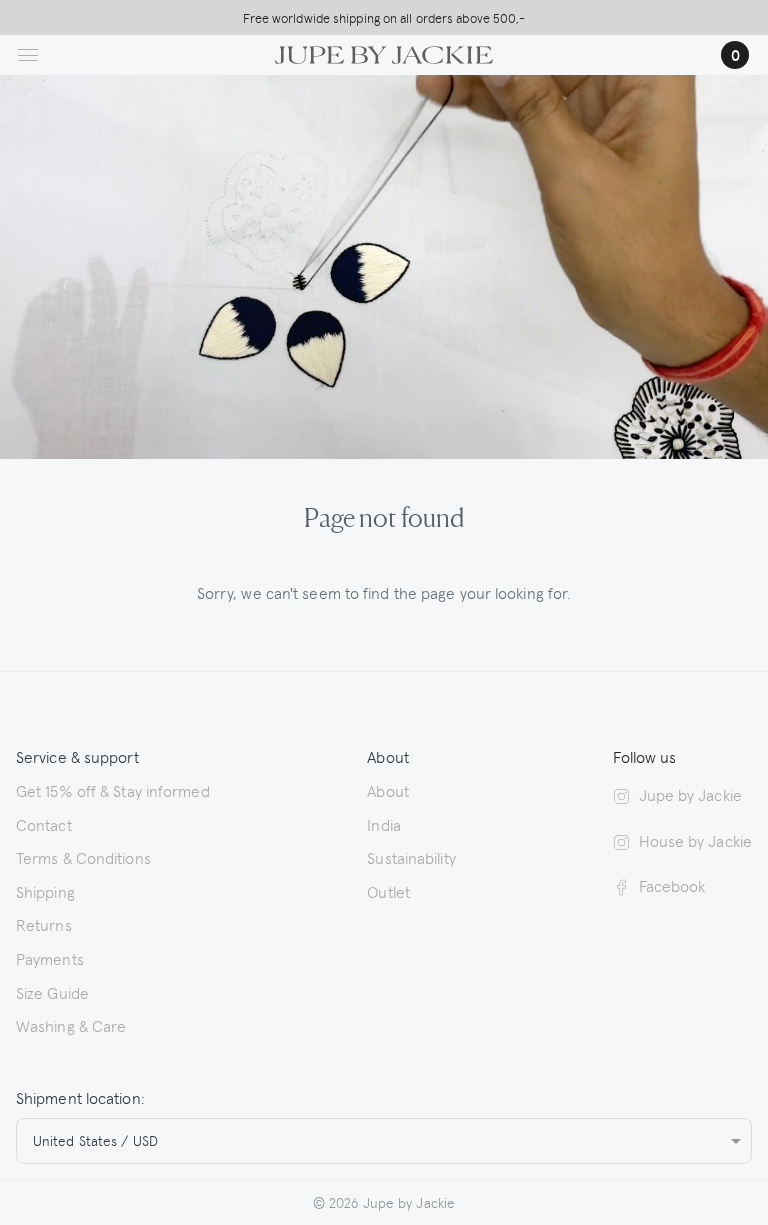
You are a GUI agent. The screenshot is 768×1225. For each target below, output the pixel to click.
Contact (44, 824)
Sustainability (411, 857)
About (388, 790)
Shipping (45, 891)
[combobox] (384, 1141)
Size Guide (52, 992)
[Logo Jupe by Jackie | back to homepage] (384, 52)
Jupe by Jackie (690, 794)
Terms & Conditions (83, 857)
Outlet (388, 891)
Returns (44, 924)
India (384, 824)
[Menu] (28, 55)
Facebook (672, 885)
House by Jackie (695, 840)
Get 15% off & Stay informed (113, 790)
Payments (50, 958)
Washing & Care (71, 1025)
